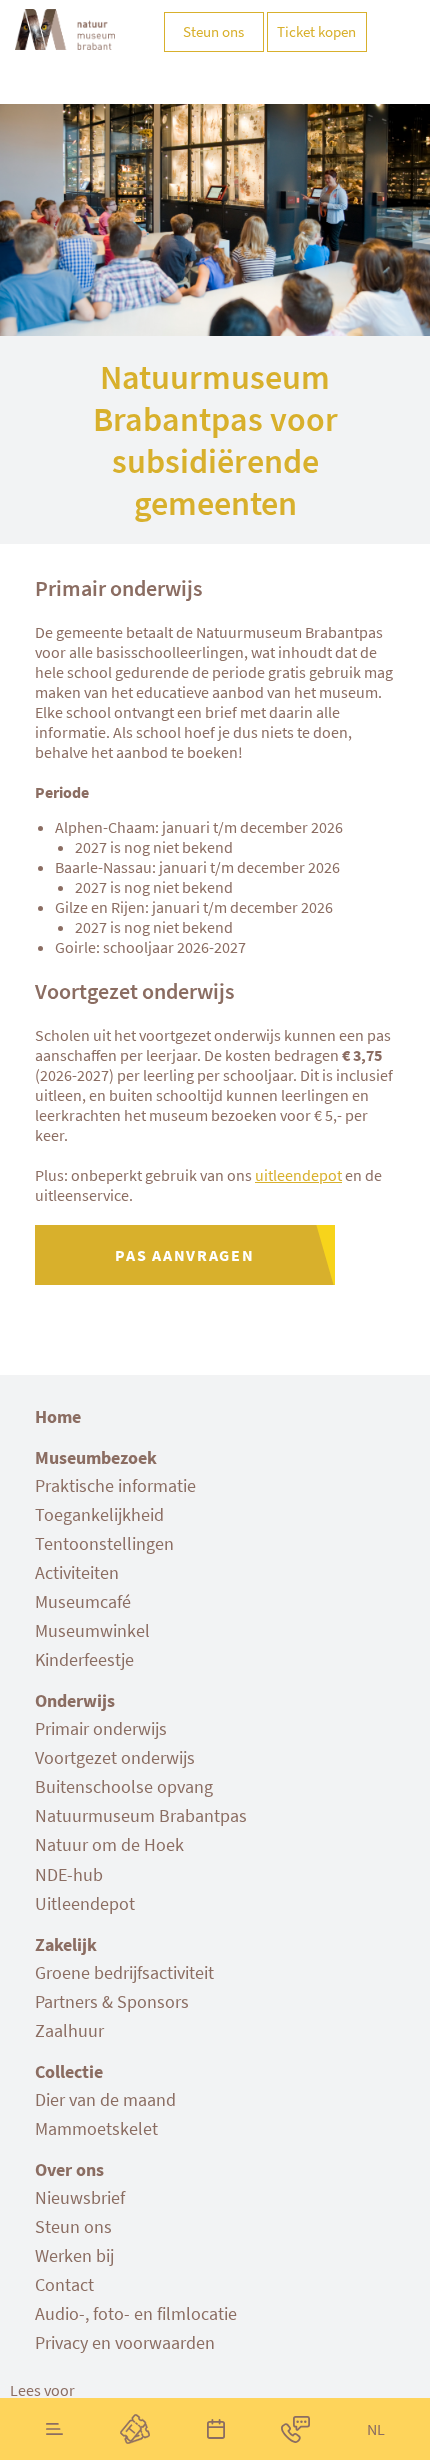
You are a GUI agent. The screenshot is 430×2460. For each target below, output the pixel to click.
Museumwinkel (92, 1630)
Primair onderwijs (101, 1728)
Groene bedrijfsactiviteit (124, 1972)
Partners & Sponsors (112, 2001)
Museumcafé (83, 1601)
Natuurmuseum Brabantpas (141, 1815)
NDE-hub (69, 1874)
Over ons (69, 2169)
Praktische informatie (115, 1485)
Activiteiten (77, 1572)
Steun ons (73, 2226)
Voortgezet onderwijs (115, 1757)
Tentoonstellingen (104, 1543)
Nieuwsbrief (80, 2197)
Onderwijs (75, 1700)
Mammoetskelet (96, 2128)
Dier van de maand (105, 2099)
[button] (42, 2390)
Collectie (69, 2071)
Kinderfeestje (84, 1659)
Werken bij (74, 2255)
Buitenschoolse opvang (124, 1786)
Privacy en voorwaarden (125, 2342)
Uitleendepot (85, 1903)
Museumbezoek (96, 1457)
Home (58, 1416)
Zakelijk (66, 1944)
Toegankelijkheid (99, 1514)
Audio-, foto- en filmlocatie (136, 2313)
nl (376, 2429)
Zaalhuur (69, 2030)
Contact (64, 2284)
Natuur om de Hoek (109, 1844)
